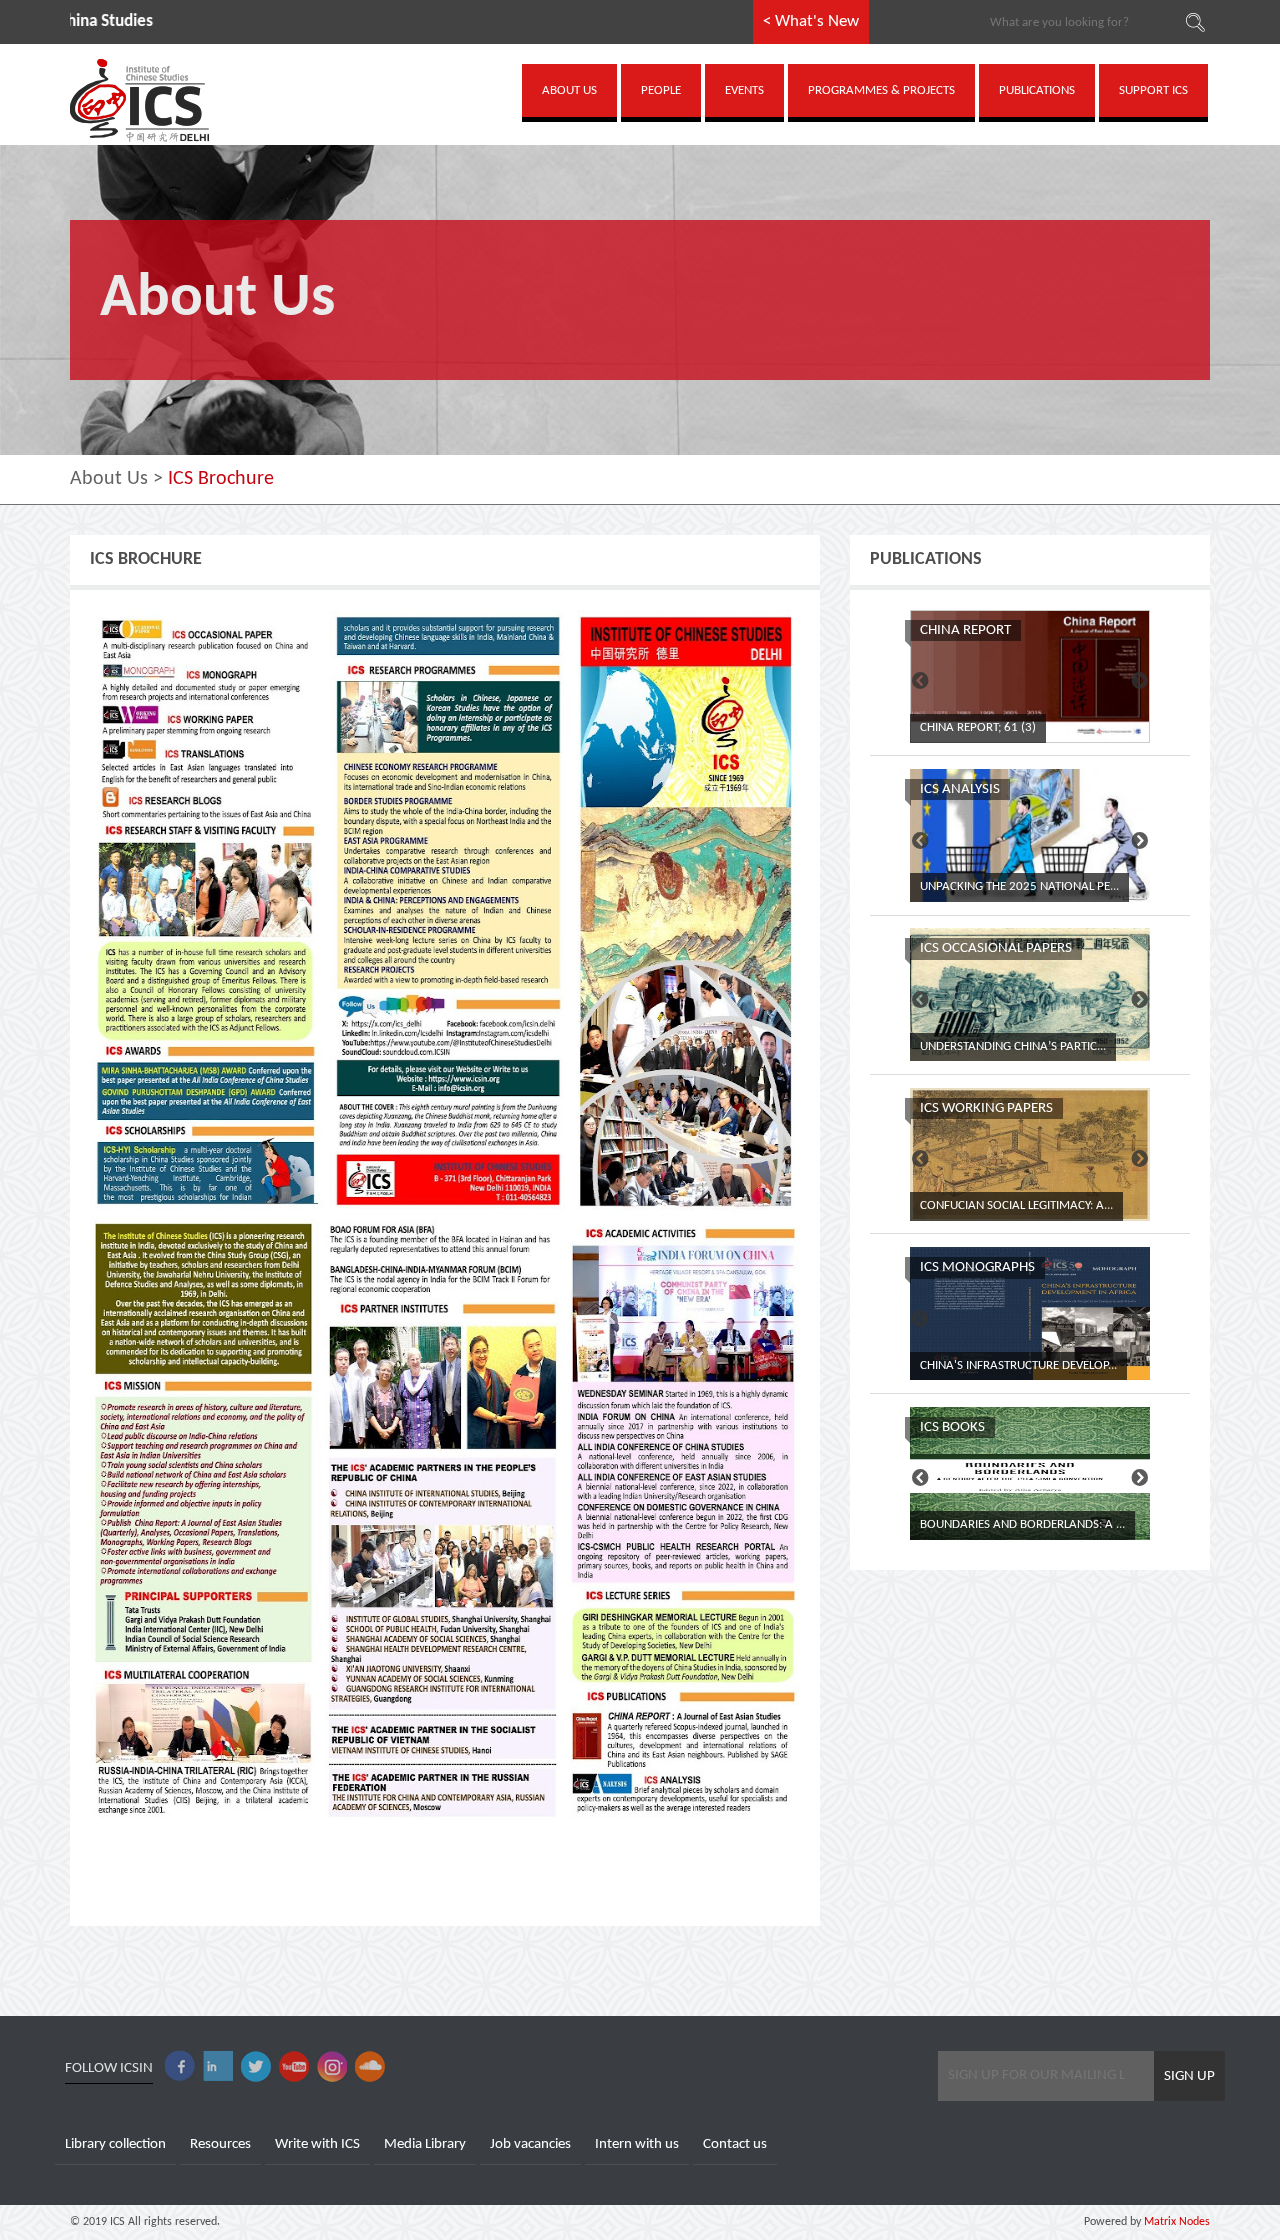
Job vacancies (530, 2144)
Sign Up (1189, 2076)
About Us (109, 479)
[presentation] (920, 683)
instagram (332, 2066)
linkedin (218, 2066)
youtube (294, 2066)
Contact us (735, 2144)
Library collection (115, 2144)
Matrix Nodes (1175, 2222)
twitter (256, 2066)
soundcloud (370, 2066)
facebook (180, 2066)
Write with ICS (317, 2144)
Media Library (425, 2144)
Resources (220, 2144)
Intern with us (637, 2144)
